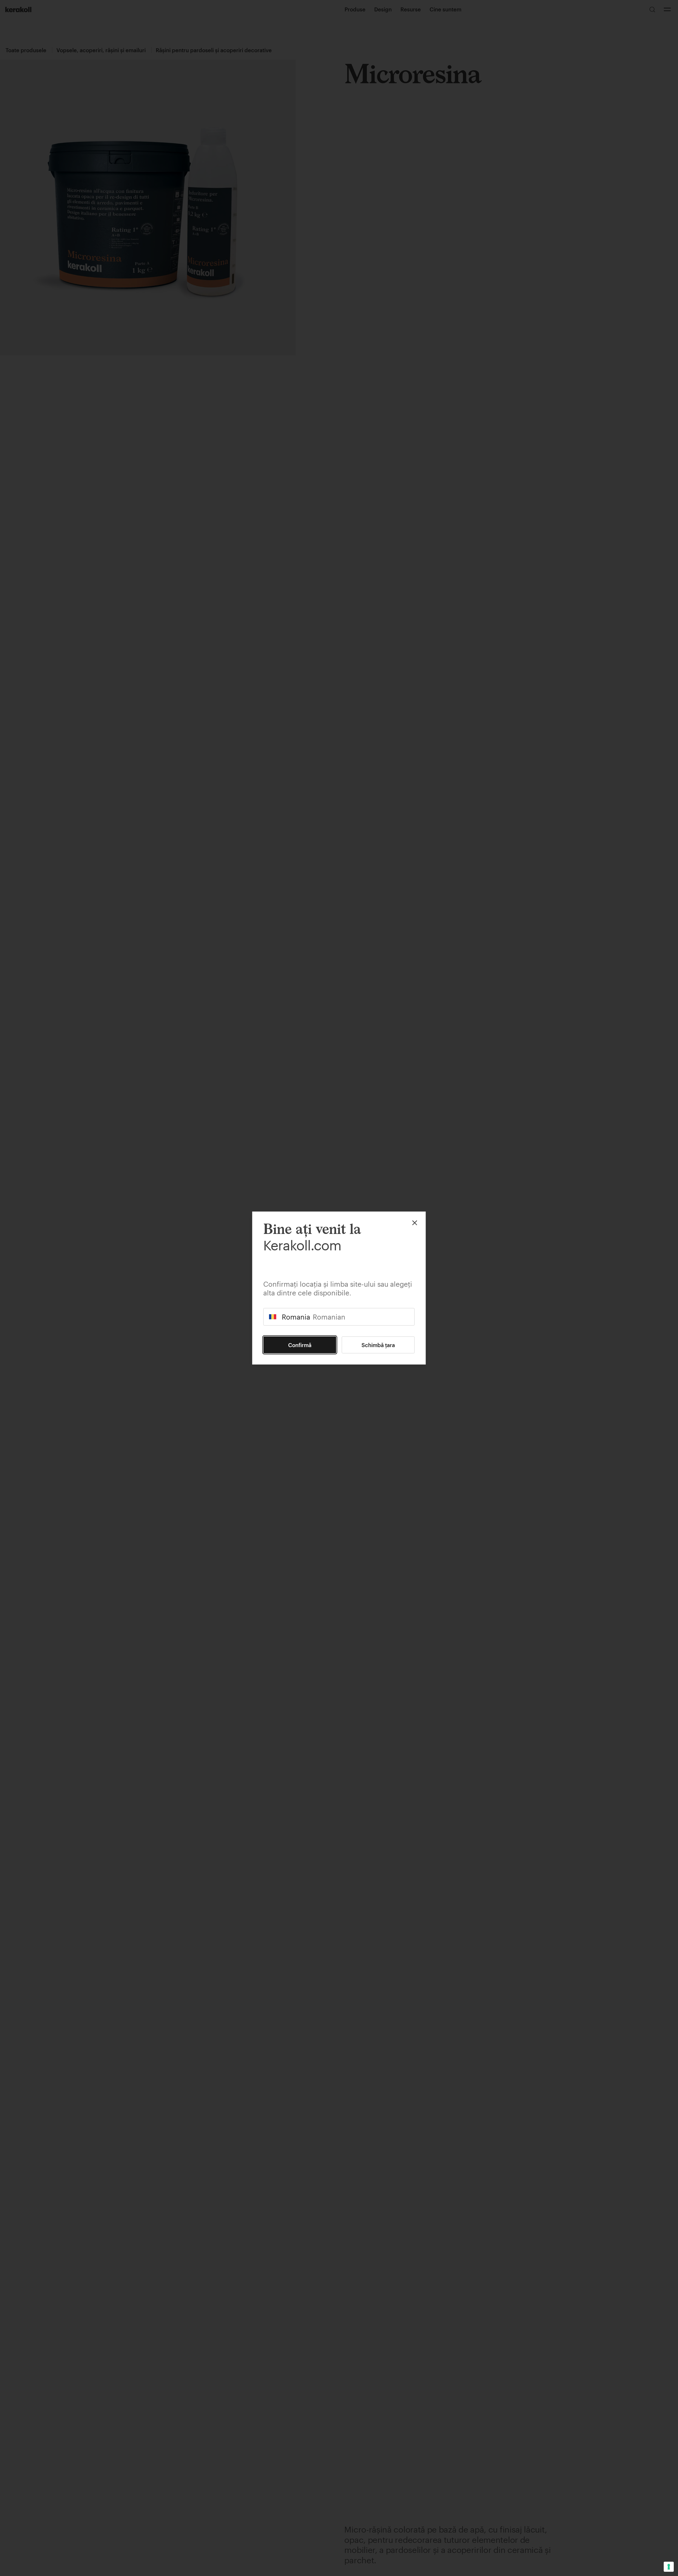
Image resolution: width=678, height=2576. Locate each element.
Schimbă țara (378, 1345)
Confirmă (300, 1345)
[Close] (415, 1223)
